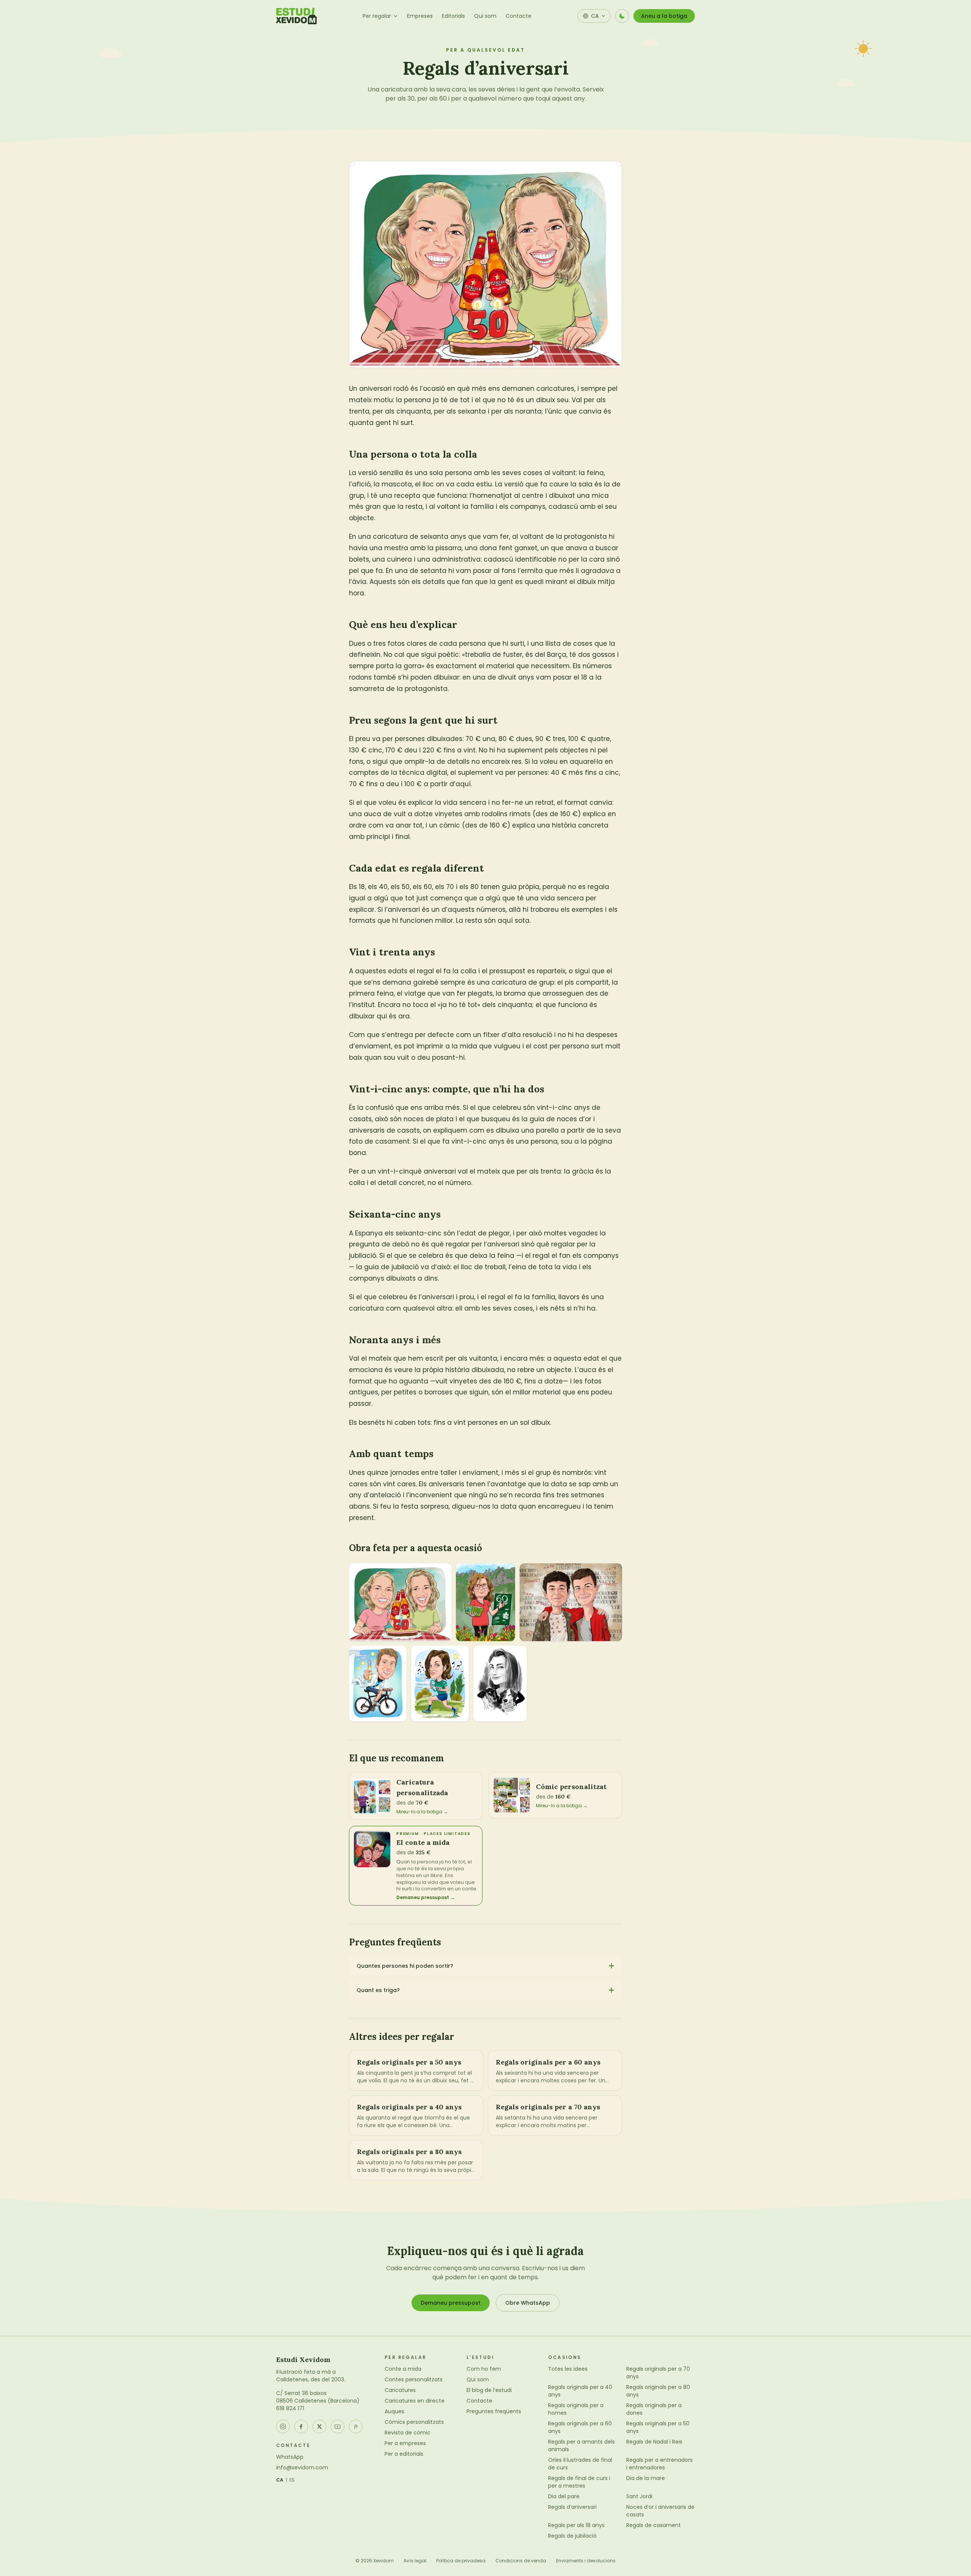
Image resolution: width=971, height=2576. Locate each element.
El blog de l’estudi (489, 2390)
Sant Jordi (639, 2496)
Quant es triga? (378, 1990)
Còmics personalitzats (414, 2422)
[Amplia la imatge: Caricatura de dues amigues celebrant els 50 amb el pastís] (400, 1602)
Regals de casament (654, 2525)
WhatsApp (290, 2457)
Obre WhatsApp (528, 2303)
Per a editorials (404, 2454)
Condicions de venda (521, 2561)
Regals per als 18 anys (576, 2525)
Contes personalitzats (414, 2379)
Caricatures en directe (415, 2401)
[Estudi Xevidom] (296, 16)
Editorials (453, 16)
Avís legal (415, 2561)
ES (292, 2480)
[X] (319, 2427)
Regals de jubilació (572, 2536)
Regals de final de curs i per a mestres (579, 2482)
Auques (394, 2411)
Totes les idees (568, 2369)
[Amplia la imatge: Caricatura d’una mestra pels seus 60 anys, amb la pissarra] (440, 1684)
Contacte (518, 16)
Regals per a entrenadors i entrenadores (659, 2464)
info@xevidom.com (302, 2467)
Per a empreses (405, 2443)
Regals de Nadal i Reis (654, 2442)
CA (280, 2480)
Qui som (485, 16)
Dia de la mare (646, 2478)
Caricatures (400, 2390)
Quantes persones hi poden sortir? (405, 1966)
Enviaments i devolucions (586, 2561)
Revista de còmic (408, 2433)
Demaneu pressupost (451, 2303)
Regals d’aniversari (572, 2507)
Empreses (420, 16)
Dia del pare (564, 2496)
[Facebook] (301, 2427)
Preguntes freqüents (494, 2411)
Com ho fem (484, 2369)
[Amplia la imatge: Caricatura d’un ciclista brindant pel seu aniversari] (378, 1684)
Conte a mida (403, 2369)
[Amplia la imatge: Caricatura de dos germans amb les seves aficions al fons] (571, 1602)
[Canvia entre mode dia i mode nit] (622, 16)
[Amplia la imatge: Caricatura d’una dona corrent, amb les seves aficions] (485, 1602)
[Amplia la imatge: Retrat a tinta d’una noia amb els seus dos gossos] (500, 1684)
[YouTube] (338, 2427)
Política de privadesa (461, 2561)
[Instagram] (283, 2427)
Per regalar (377, 16)
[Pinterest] (356, 2427)
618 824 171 (290, 2408)
